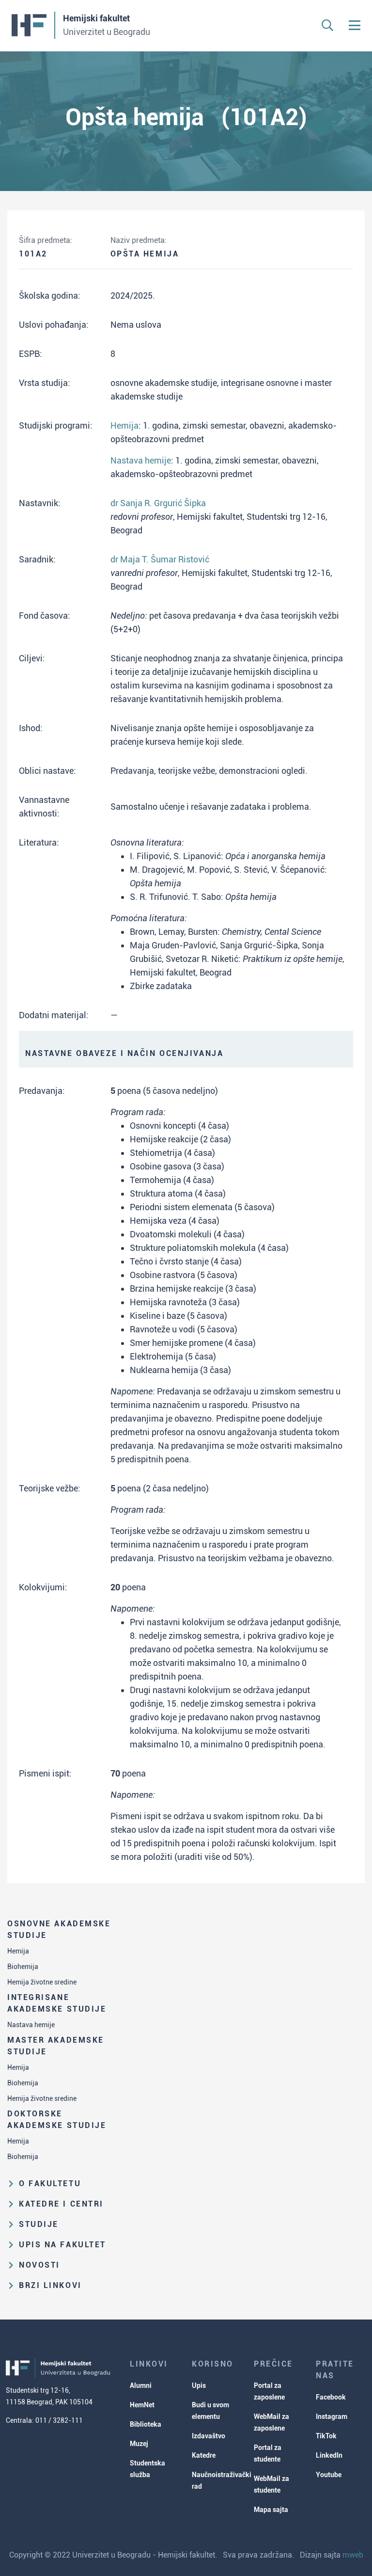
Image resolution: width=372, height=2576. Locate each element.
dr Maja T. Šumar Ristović (160, 559)
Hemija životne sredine (42, 1982)
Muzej (139, 2444)
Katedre (204, 2455)
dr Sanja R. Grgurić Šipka (158, 503)
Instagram (332, 2416)
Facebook (331, 2397)
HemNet (142, 2405)
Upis (199, 2385)
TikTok (326, 2436)
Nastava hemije (31, 2025)
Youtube (329, 2475)
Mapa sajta (271, 2510)
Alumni (141, 2385)
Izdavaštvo (209, 2436)
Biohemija (23, 1967)
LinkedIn (329, 2455)
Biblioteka (146, 2424)
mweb (353, 2555)
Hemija (18, 1951)
